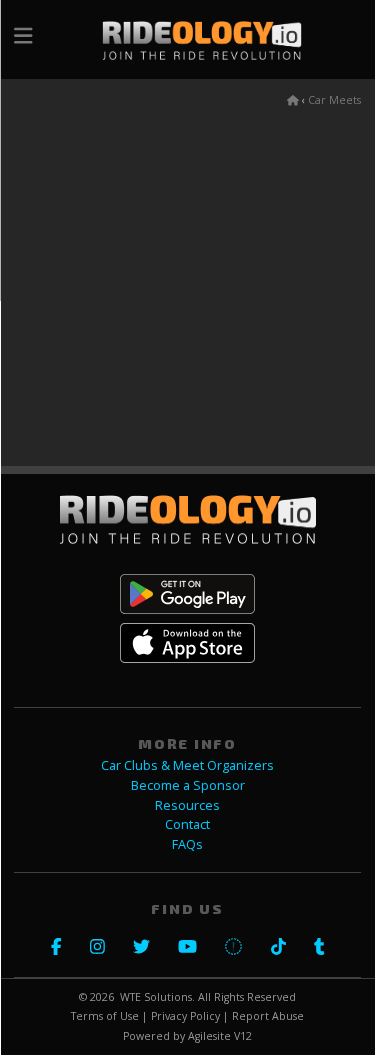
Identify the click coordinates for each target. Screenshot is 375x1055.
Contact (187, 824)
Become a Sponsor (188, 785)
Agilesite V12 (220, 1036)
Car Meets (334, 100)
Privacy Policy (185, 1016)
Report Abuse (268, 1016)
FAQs (187, 844)
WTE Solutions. (157, 997)
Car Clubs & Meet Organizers (187, 765)
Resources (187, 805)
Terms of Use (105, 1016)
